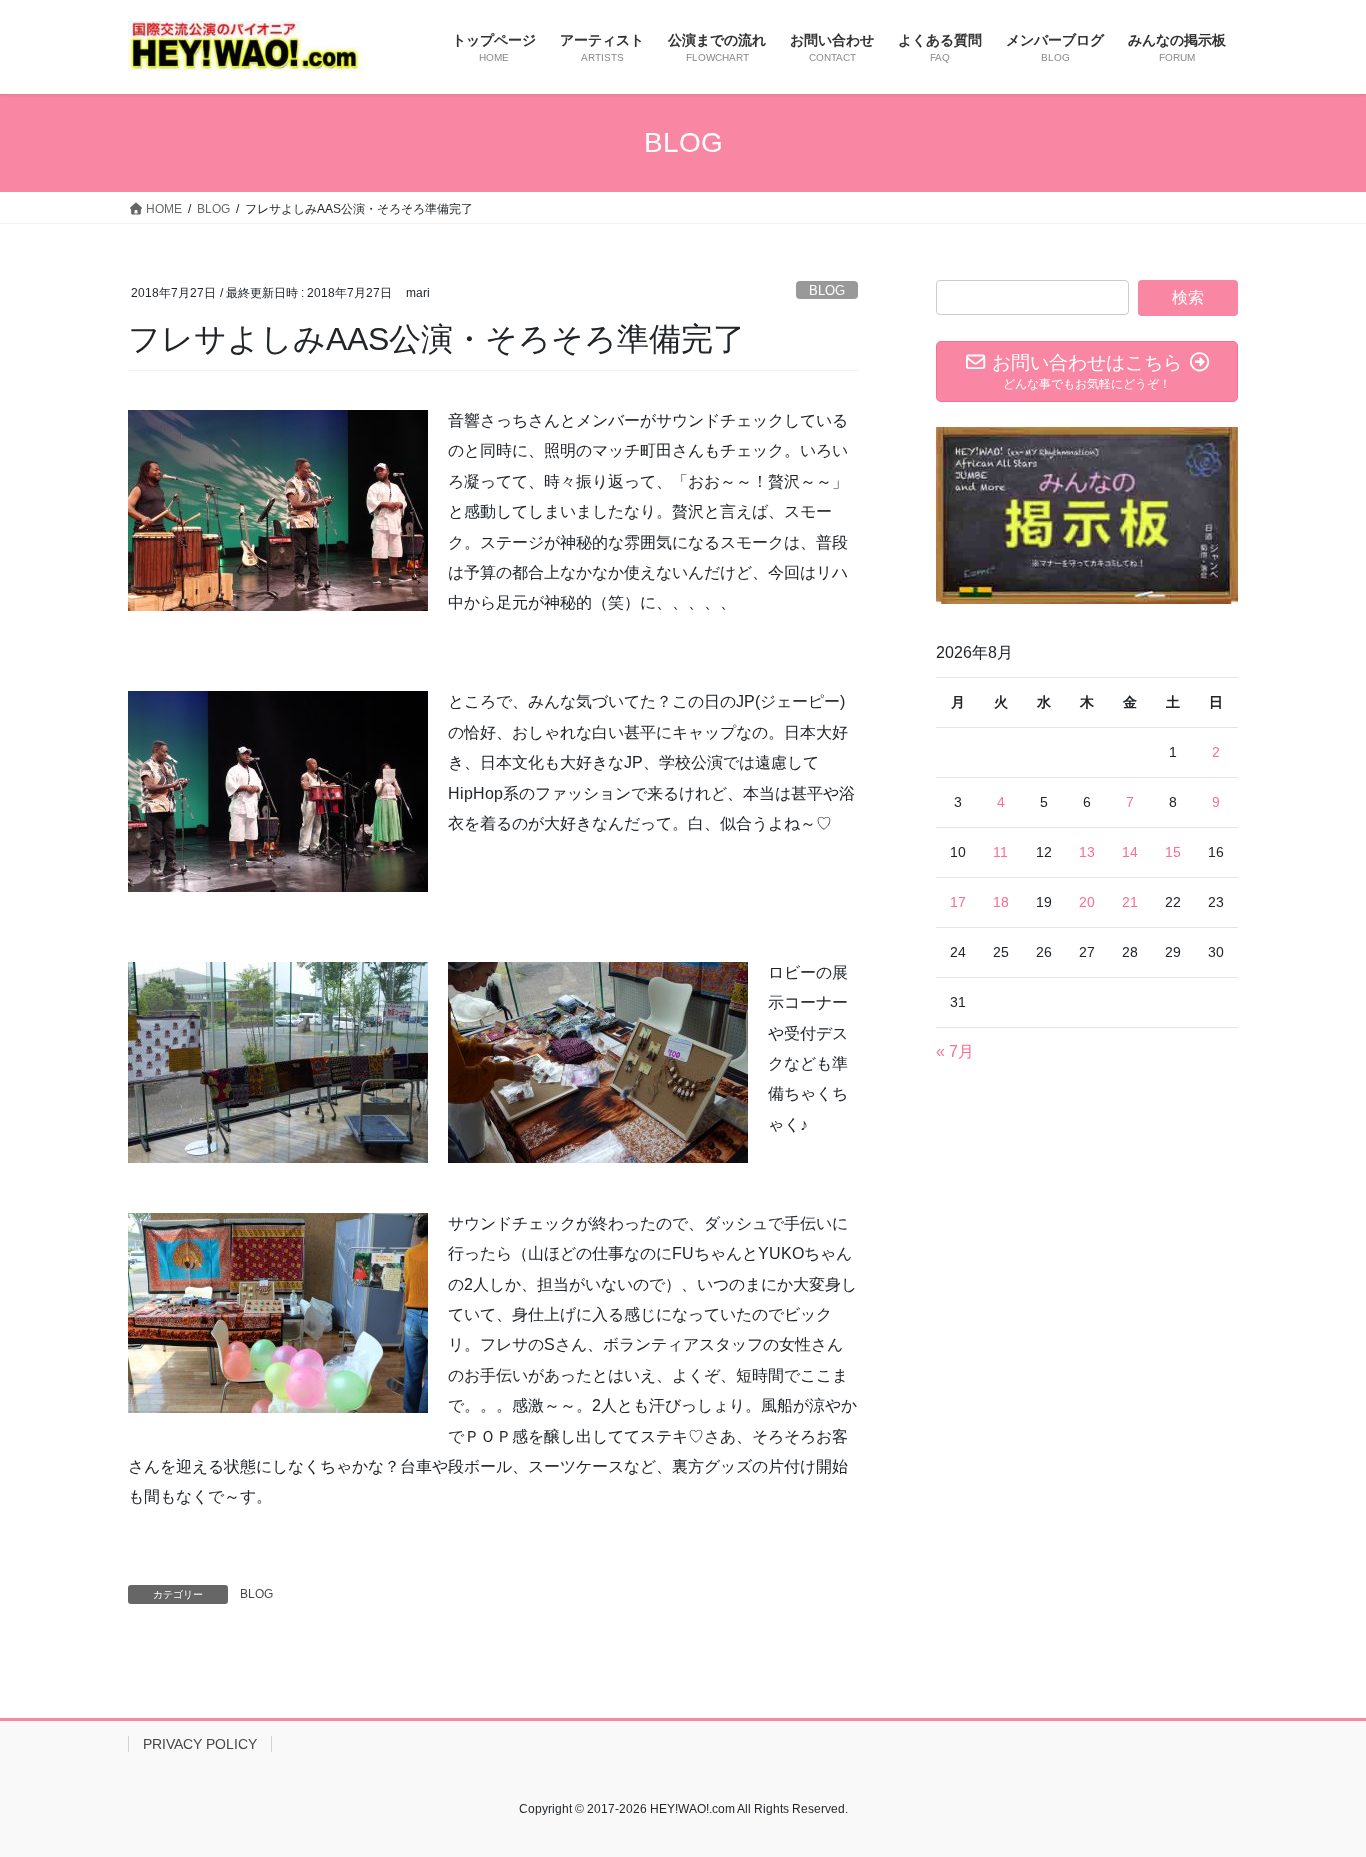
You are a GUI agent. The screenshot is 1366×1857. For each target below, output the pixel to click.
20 (1087, 902)
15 (1173, 852)
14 (1130, 852)
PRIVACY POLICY (200, 1744)
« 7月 (955, 1051)
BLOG (827, 290)
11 (1000, 852)
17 (958, 902)
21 (1130, 902)
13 (1087, 852)
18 (1001, 902)
